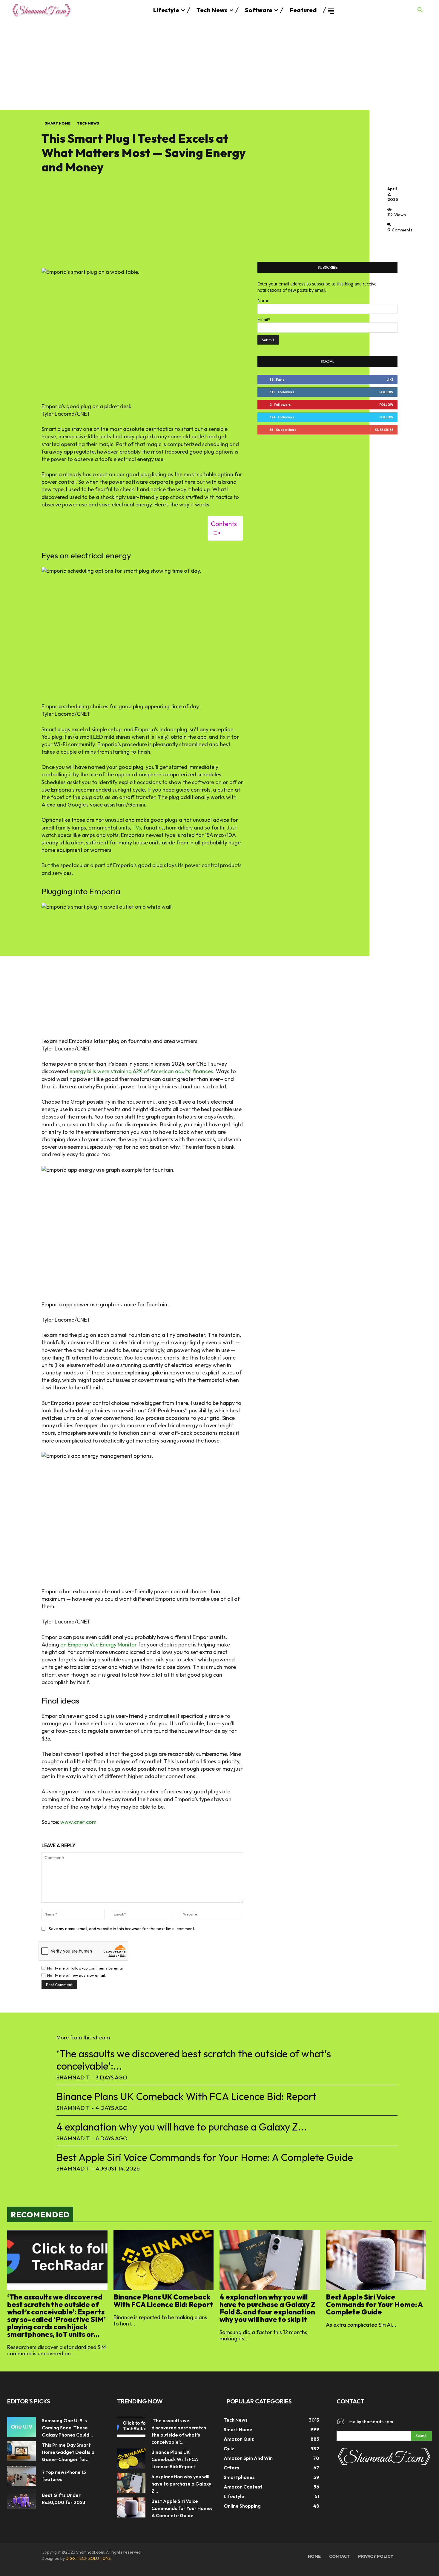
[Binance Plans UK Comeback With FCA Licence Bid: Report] (164, 2260)
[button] (420, 10)
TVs (137, 828)
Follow (386, 392)
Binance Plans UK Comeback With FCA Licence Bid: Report (187, 2096)
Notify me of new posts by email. (76, 1975)
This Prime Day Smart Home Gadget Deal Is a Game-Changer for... (68, 2452)
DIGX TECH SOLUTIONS (88, 2558)
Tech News (88, 123)
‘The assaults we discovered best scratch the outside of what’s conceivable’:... (194, 2060)
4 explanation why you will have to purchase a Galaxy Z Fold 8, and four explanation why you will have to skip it (267, 2308)
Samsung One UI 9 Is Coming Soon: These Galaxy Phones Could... (67, 2428)
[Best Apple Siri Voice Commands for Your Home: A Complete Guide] (376, 2260)
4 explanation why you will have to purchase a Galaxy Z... (182, 2127)
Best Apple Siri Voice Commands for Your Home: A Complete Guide (205, 2157)
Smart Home (58, 123)
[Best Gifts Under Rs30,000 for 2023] (22, 2499)
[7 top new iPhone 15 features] (22, 2476)
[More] (394, 243)
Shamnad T (73, 2077)
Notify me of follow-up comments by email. (86, 1968)
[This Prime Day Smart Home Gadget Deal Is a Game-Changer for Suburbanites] (22, 2451)
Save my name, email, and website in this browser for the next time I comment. (122, 1929)
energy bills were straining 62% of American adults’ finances (141, 1071)
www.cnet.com (78, 1822)
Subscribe (384, 430)
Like (390, 379)
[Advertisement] (219, 65)
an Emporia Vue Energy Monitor (99, 1645)
